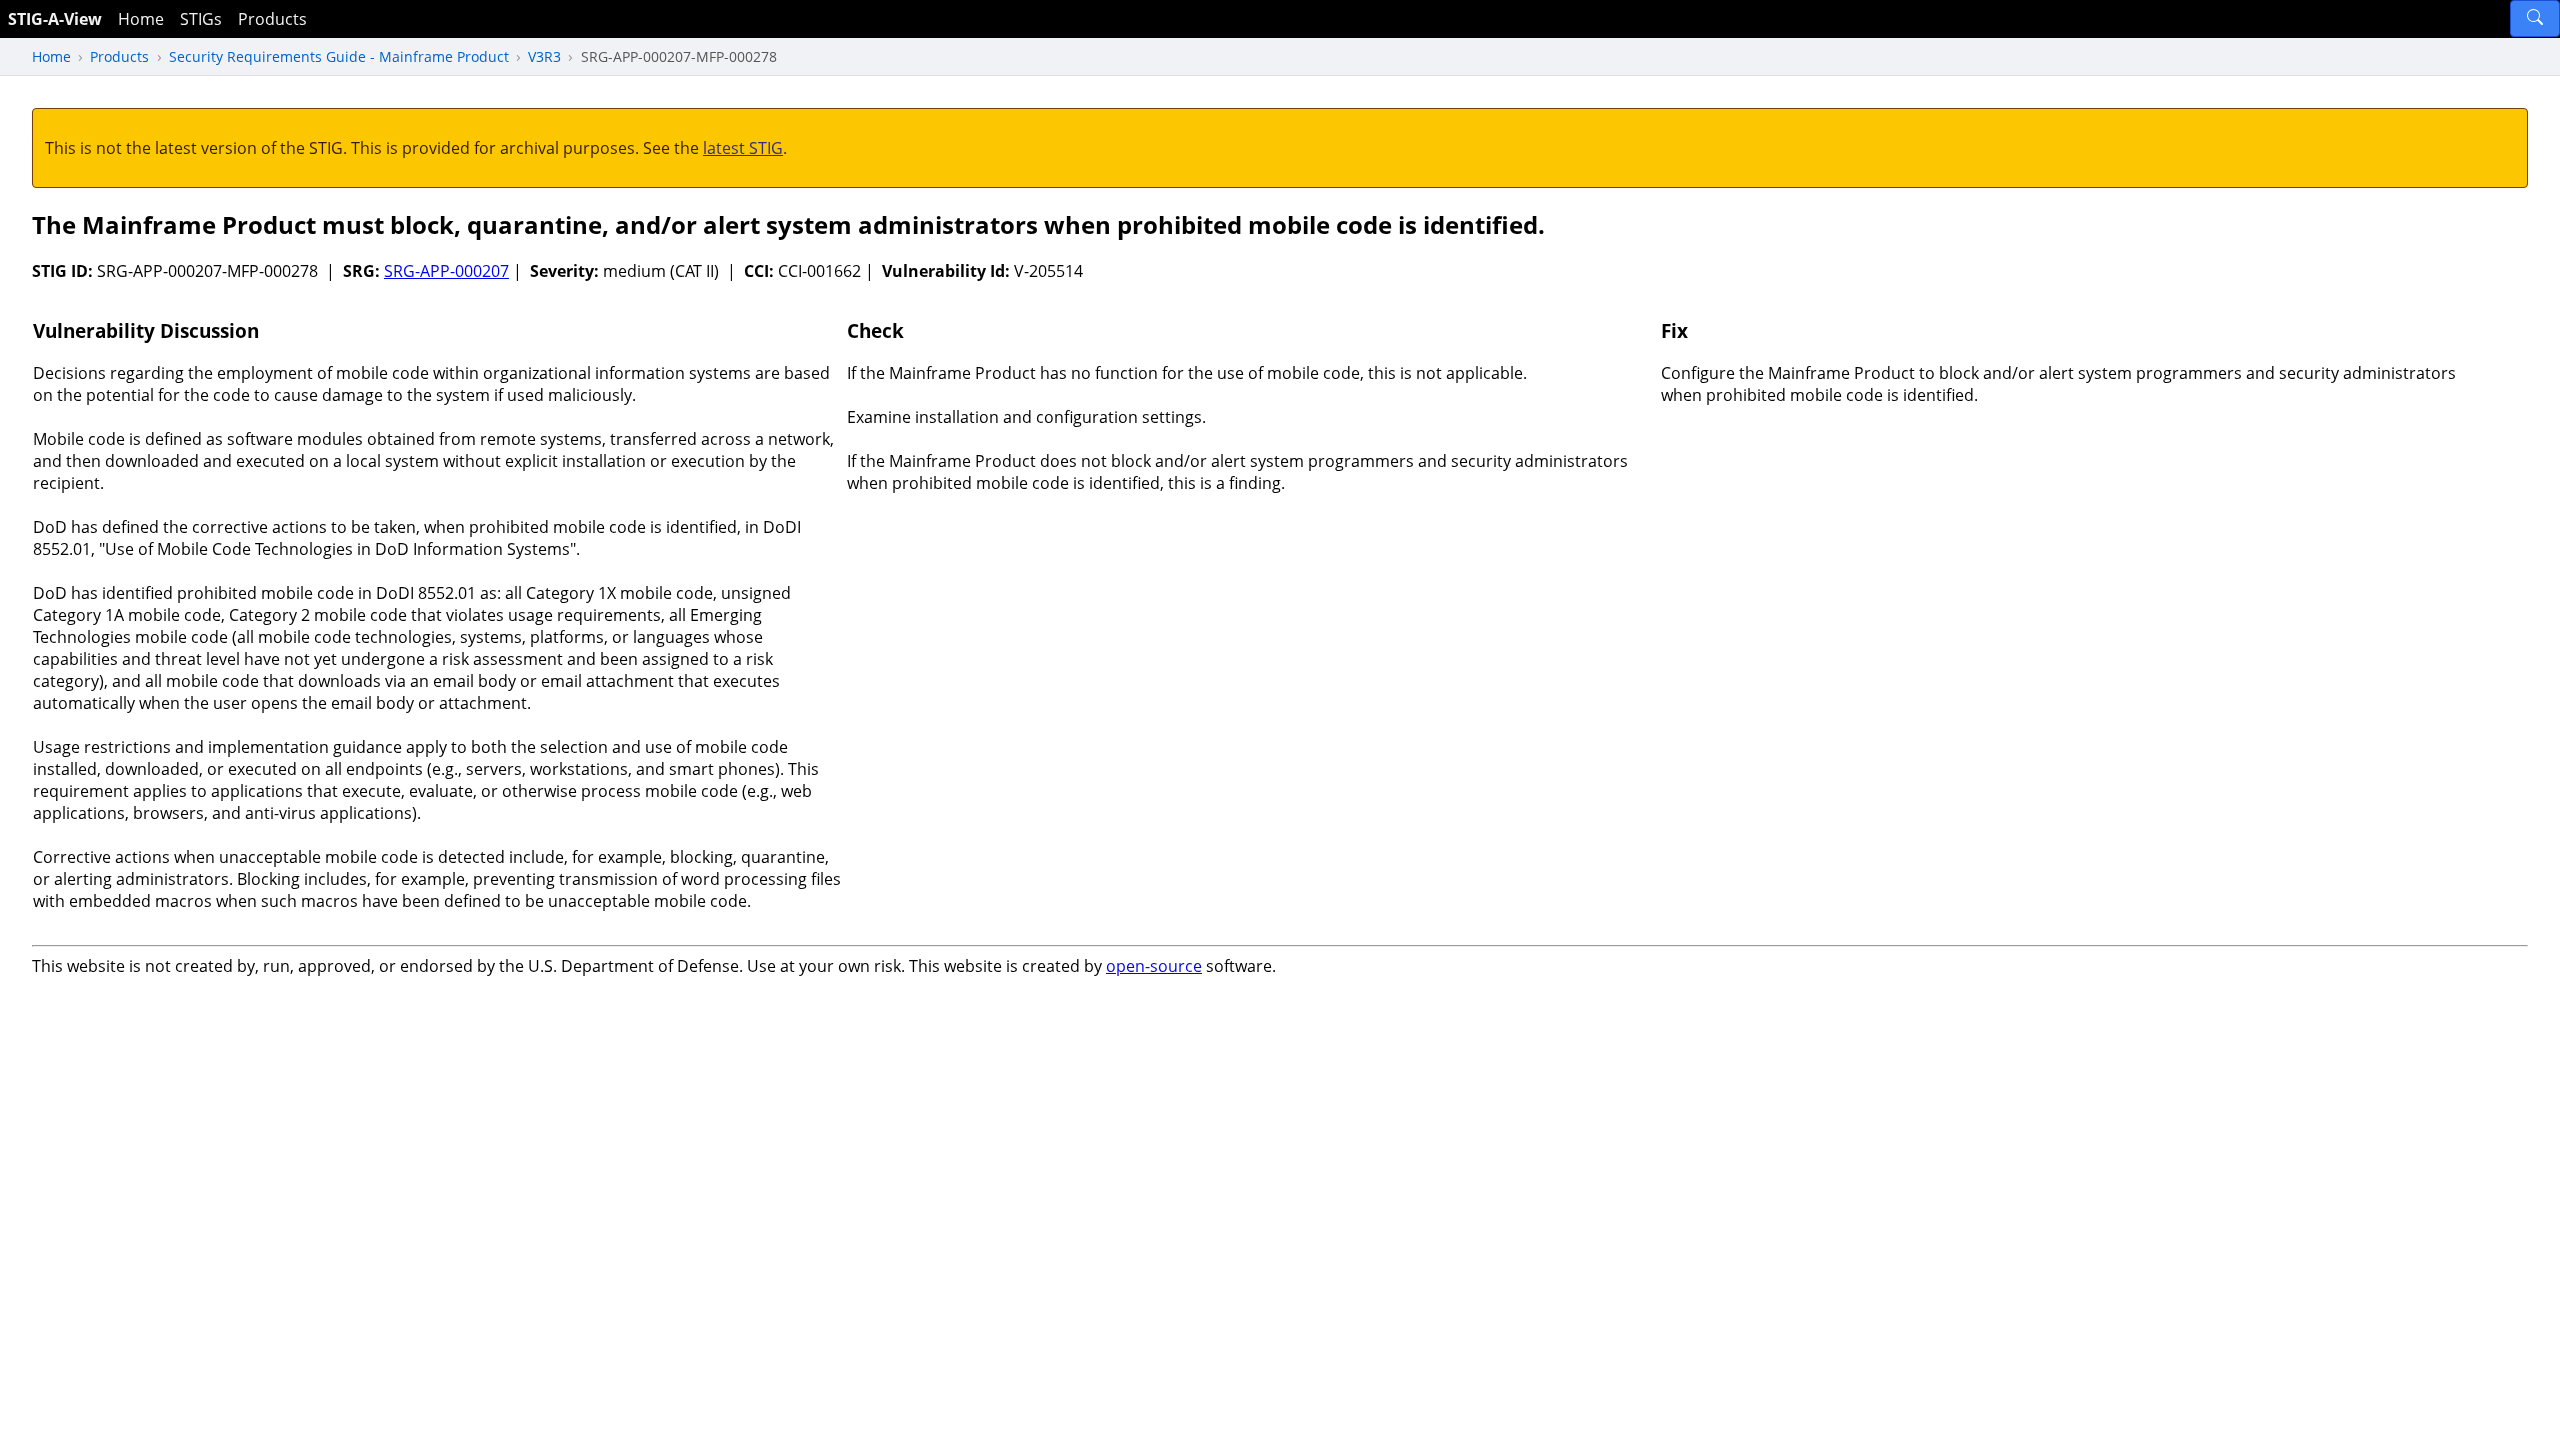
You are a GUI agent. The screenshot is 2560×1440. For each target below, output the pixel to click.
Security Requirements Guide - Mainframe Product (339, 56)
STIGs (201, 19)
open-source (1154, 966)
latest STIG (743, 148)
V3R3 (544, 56)
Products (272, 19)
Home (141, 19)
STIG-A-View (55, 19)
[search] (2535, 18)
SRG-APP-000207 (446, 271)
